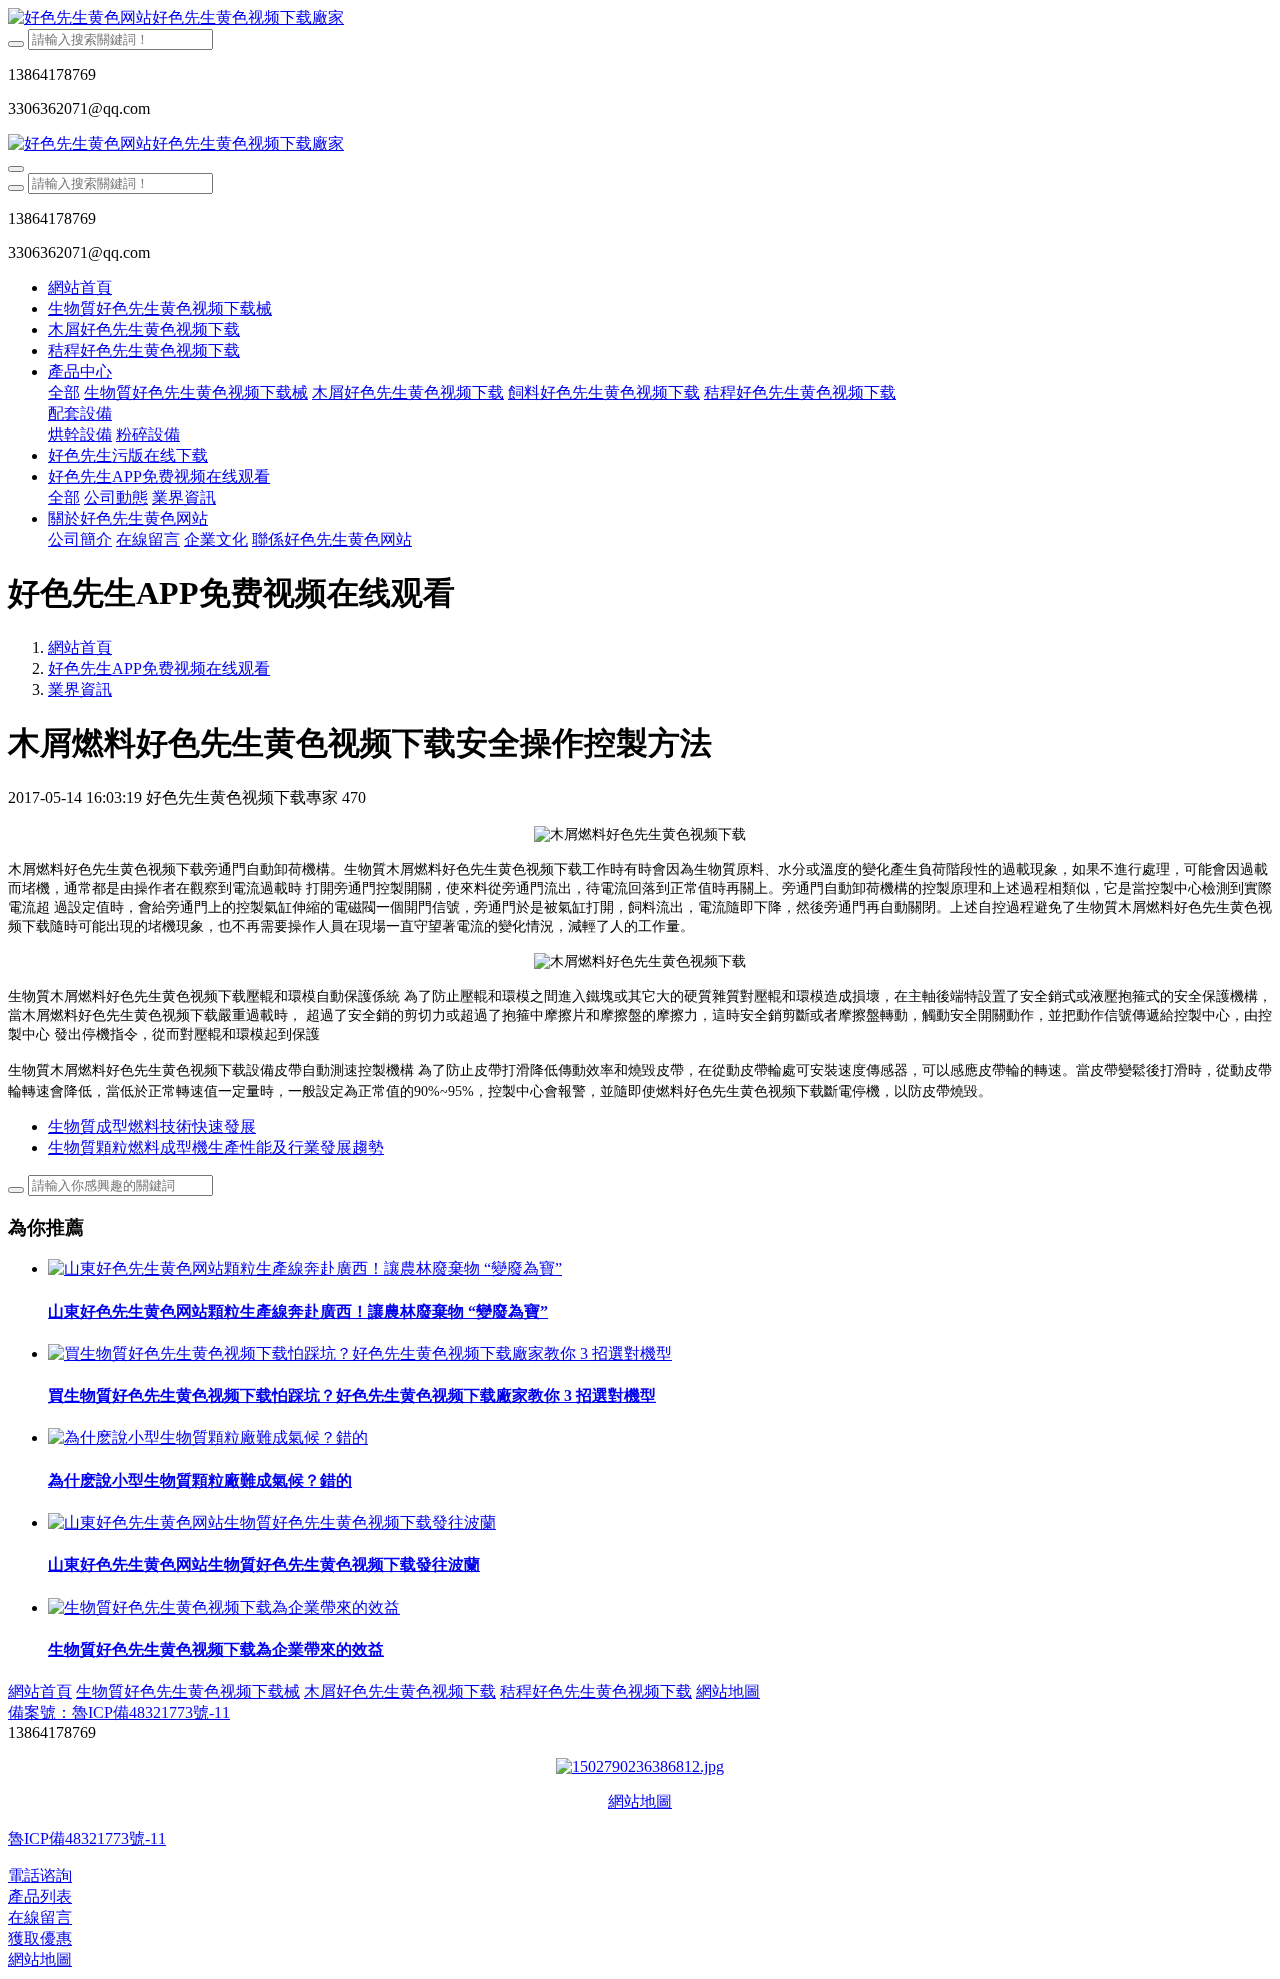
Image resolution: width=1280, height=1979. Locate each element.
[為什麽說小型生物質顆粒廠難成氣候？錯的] (208, 1437)
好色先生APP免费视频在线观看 (159, 668)
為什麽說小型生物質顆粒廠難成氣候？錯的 (200, 1480)
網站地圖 (640, 1801)
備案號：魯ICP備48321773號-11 (119, 1712)
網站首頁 (80, 287)
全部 (64, 392)
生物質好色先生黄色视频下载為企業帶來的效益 (216, 1649)
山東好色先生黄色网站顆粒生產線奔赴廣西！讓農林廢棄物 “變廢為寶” (298, 1311)
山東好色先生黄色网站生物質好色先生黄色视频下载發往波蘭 (264, 1564)
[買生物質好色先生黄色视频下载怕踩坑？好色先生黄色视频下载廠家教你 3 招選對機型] (360, 1353)
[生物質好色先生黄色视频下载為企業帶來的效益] (224, 1607)
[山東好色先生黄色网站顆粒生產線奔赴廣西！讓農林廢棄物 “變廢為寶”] (305, 1268)
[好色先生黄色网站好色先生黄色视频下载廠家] (640, 18)
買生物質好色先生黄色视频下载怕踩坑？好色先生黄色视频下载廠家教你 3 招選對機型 (352, 1395)
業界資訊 (80, 689)
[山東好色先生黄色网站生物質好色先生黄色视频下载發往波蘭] (272, 1522)
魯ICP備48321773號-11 (87, 1838)
